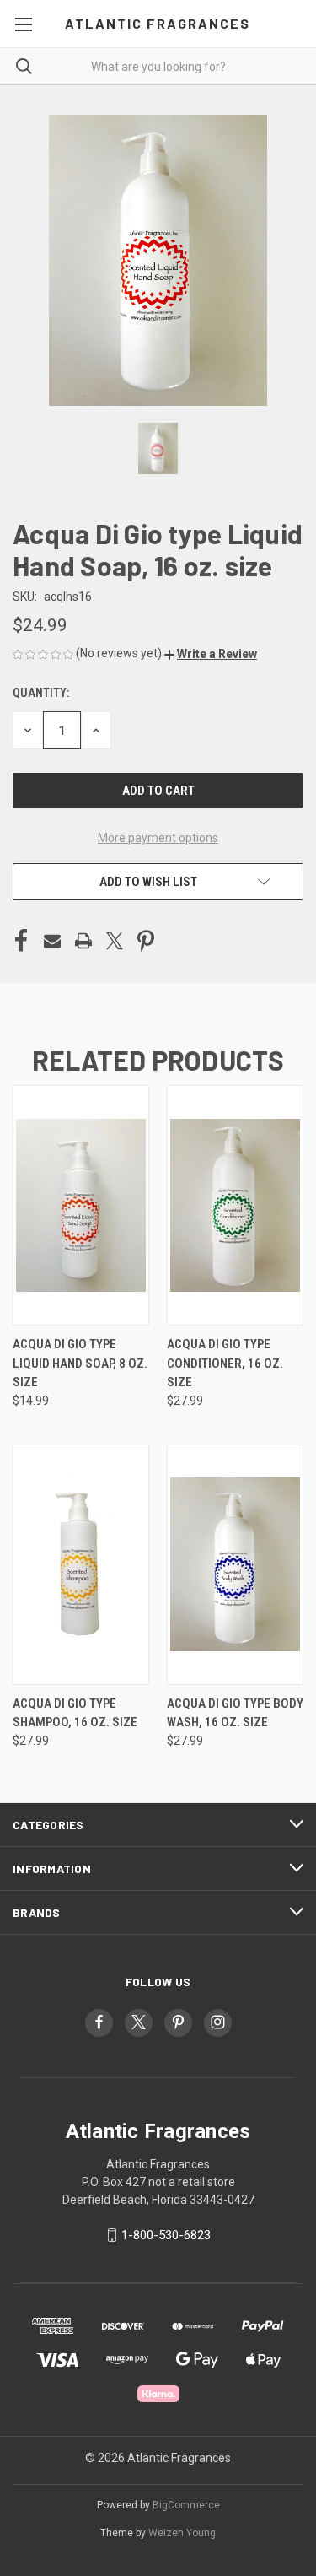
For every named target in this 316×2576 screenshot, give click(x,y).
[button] (211, 654)
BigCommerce (186, 2505)
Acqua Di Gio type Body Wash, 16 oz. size (235, 1713)
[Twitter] (115, 941)
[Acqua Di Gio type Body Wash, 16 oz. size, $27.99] (235, 1565)
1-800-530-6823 (166, 2235)
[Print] (83, 941)
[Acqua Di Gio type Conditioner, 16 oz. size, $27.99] (235, 1205)
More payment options (158, 838)
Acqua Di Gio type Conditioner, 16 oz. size (225, 1363)
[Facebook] (21, 941)
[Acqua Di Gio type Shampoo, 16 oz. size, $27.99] (81, 1565)
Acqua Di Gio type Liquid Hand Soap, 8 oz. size (80, 1363)
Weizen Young (182, 2533)
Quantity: (41, 693)
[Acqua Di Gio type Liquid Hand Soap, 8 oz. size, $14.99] (81, 1205)
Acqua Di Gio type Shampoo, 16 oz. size (75, 1713)
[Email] (52, 941)
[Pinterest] (146, 941)
